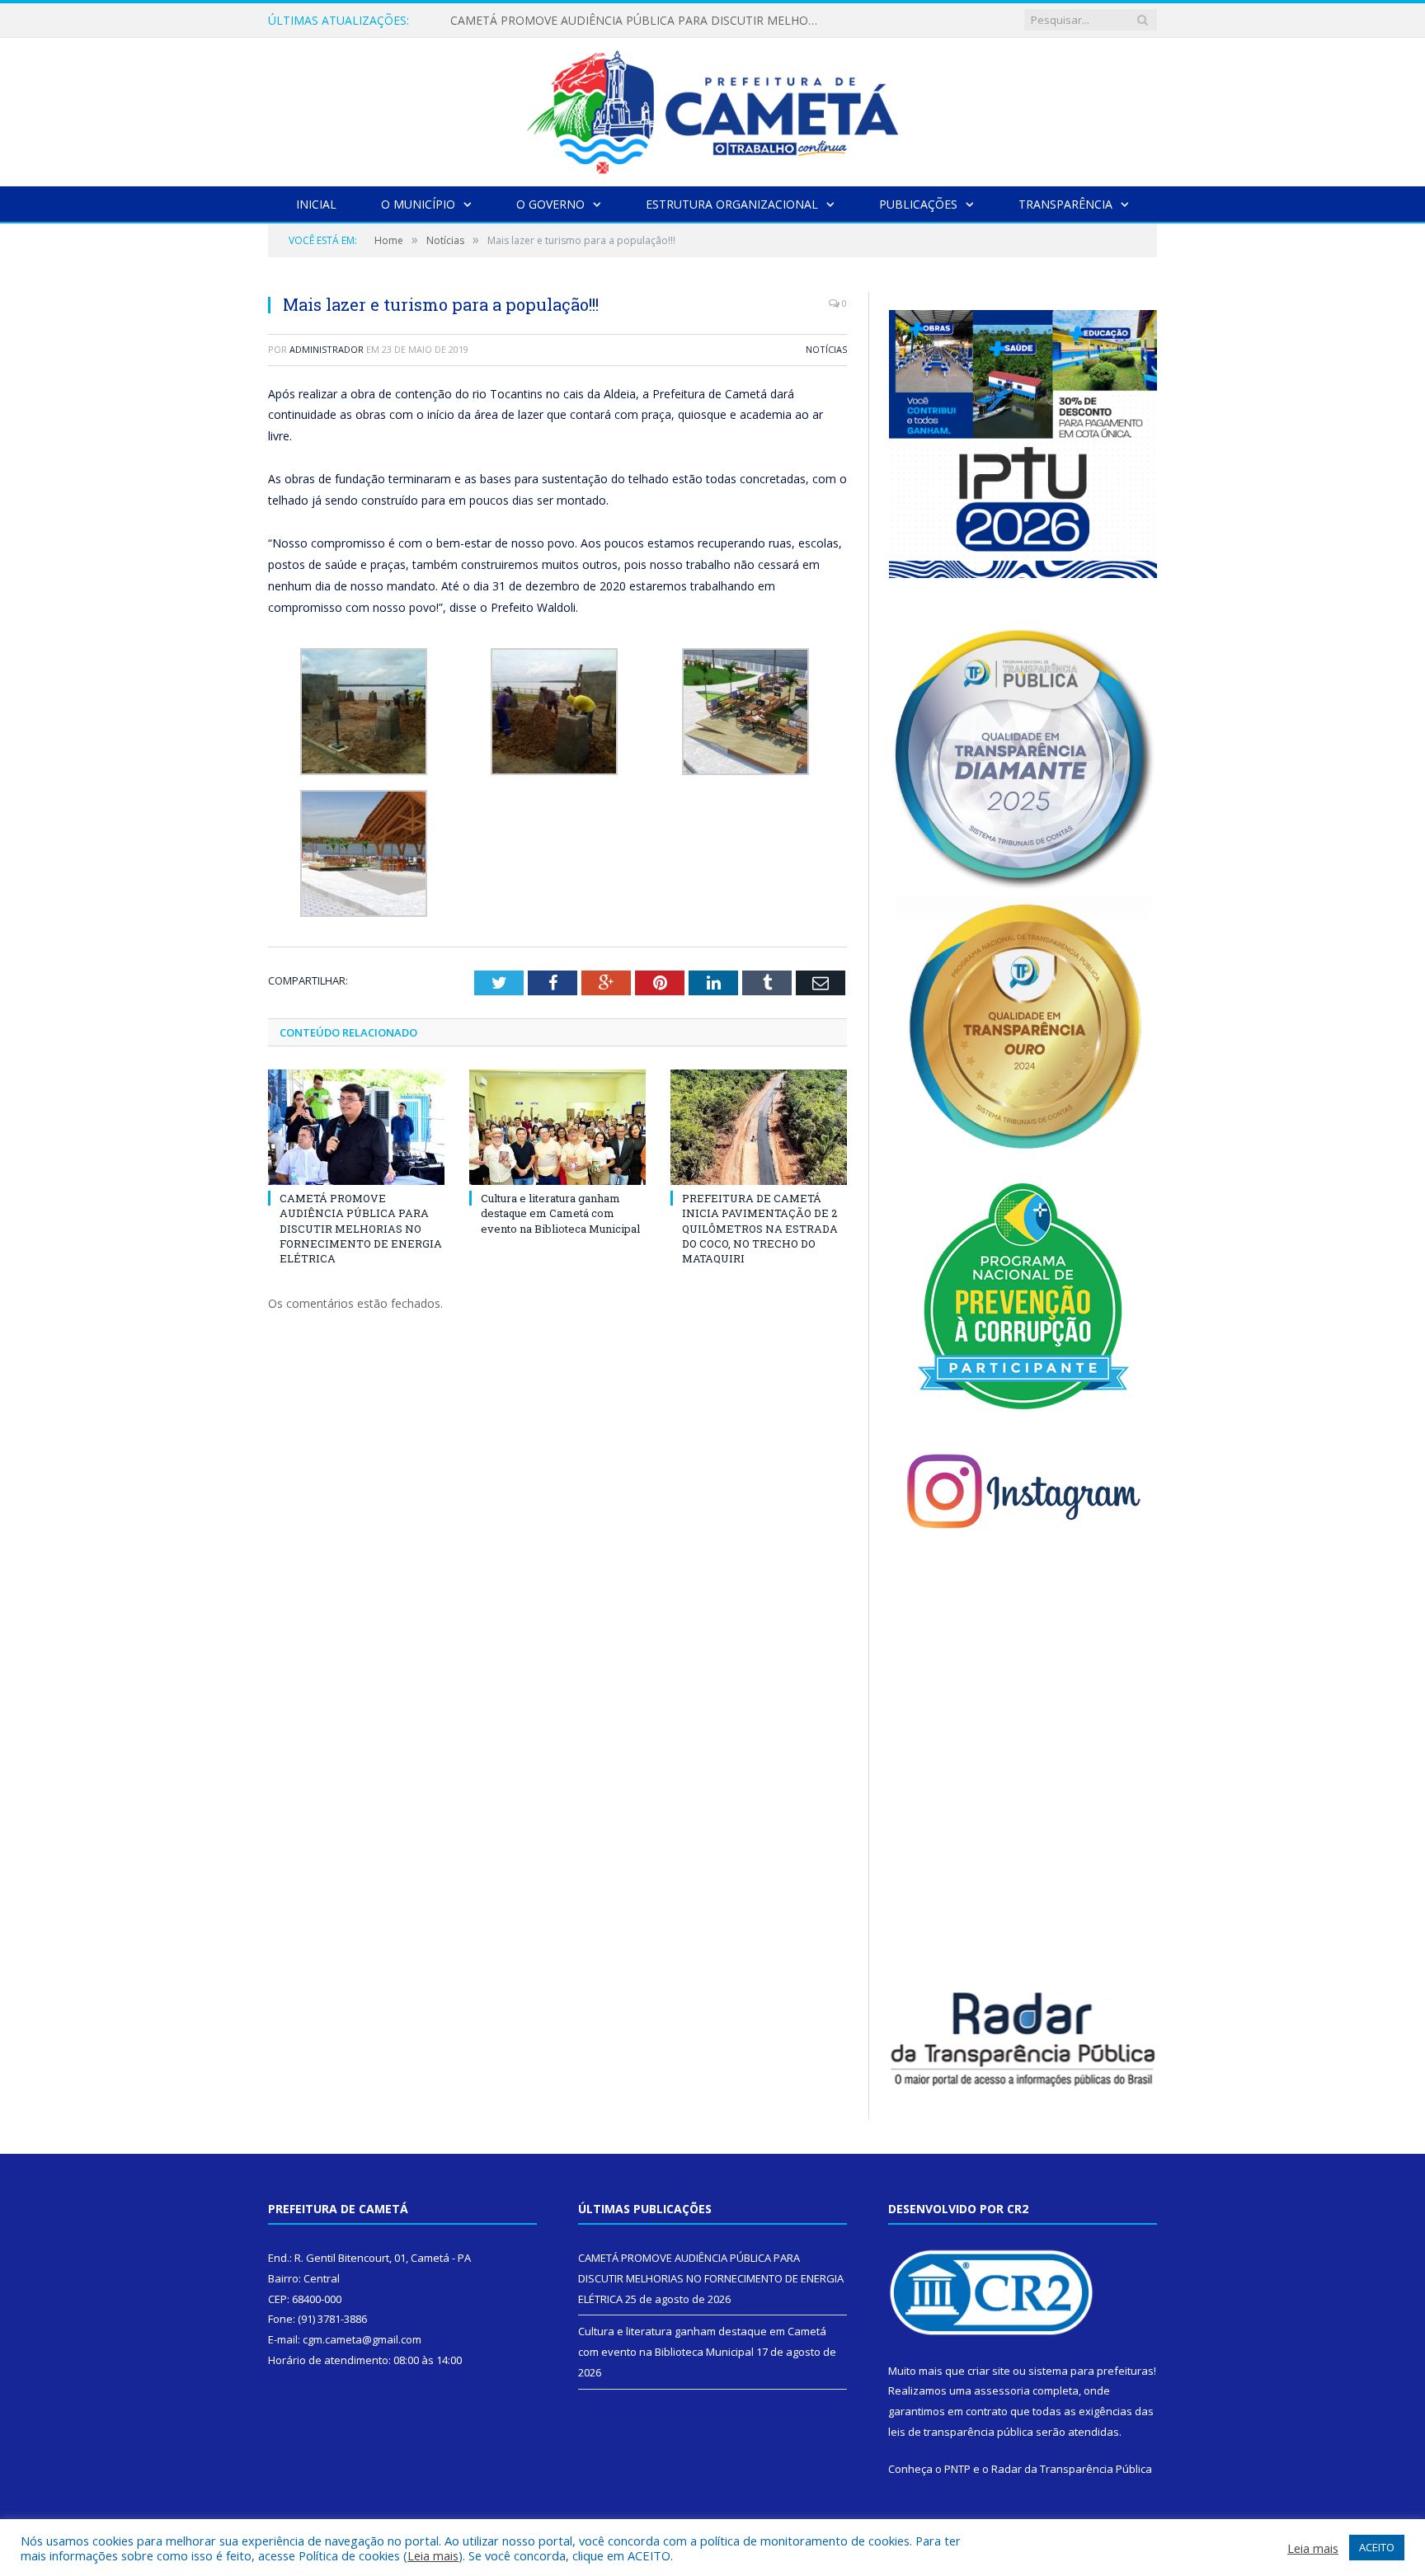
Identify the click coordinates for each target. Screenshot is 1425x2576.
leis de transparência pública (961, 2432)
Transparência (1065, 204)
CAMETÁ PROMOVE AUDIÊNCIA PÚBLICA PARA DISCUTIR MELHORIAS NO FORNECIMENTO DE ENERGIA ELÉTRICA (361, 1228)
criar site (989, 2371)
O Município (418, 204)
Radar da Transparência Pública (1072, 2469)
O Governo (550, 204)
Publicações (918, 204)
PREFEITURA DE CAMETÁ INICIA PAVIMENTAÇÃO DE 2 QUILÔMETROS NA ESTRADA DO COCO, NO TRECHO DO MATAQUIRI (760, 1228)
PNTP (957, 2469)
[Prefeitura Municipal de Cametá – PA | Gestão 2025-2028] (712, 108)
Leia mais (433, 2555)
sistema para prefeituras (1091, 2371)
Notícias (826, 349)
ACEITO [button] (1377, 2547)
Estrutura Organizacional (732, 204)
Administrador (327, 349)
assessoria (1002, 2390)
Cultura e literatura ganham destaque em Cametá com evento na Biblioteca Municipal (640, 21)
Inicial (316, 204)
